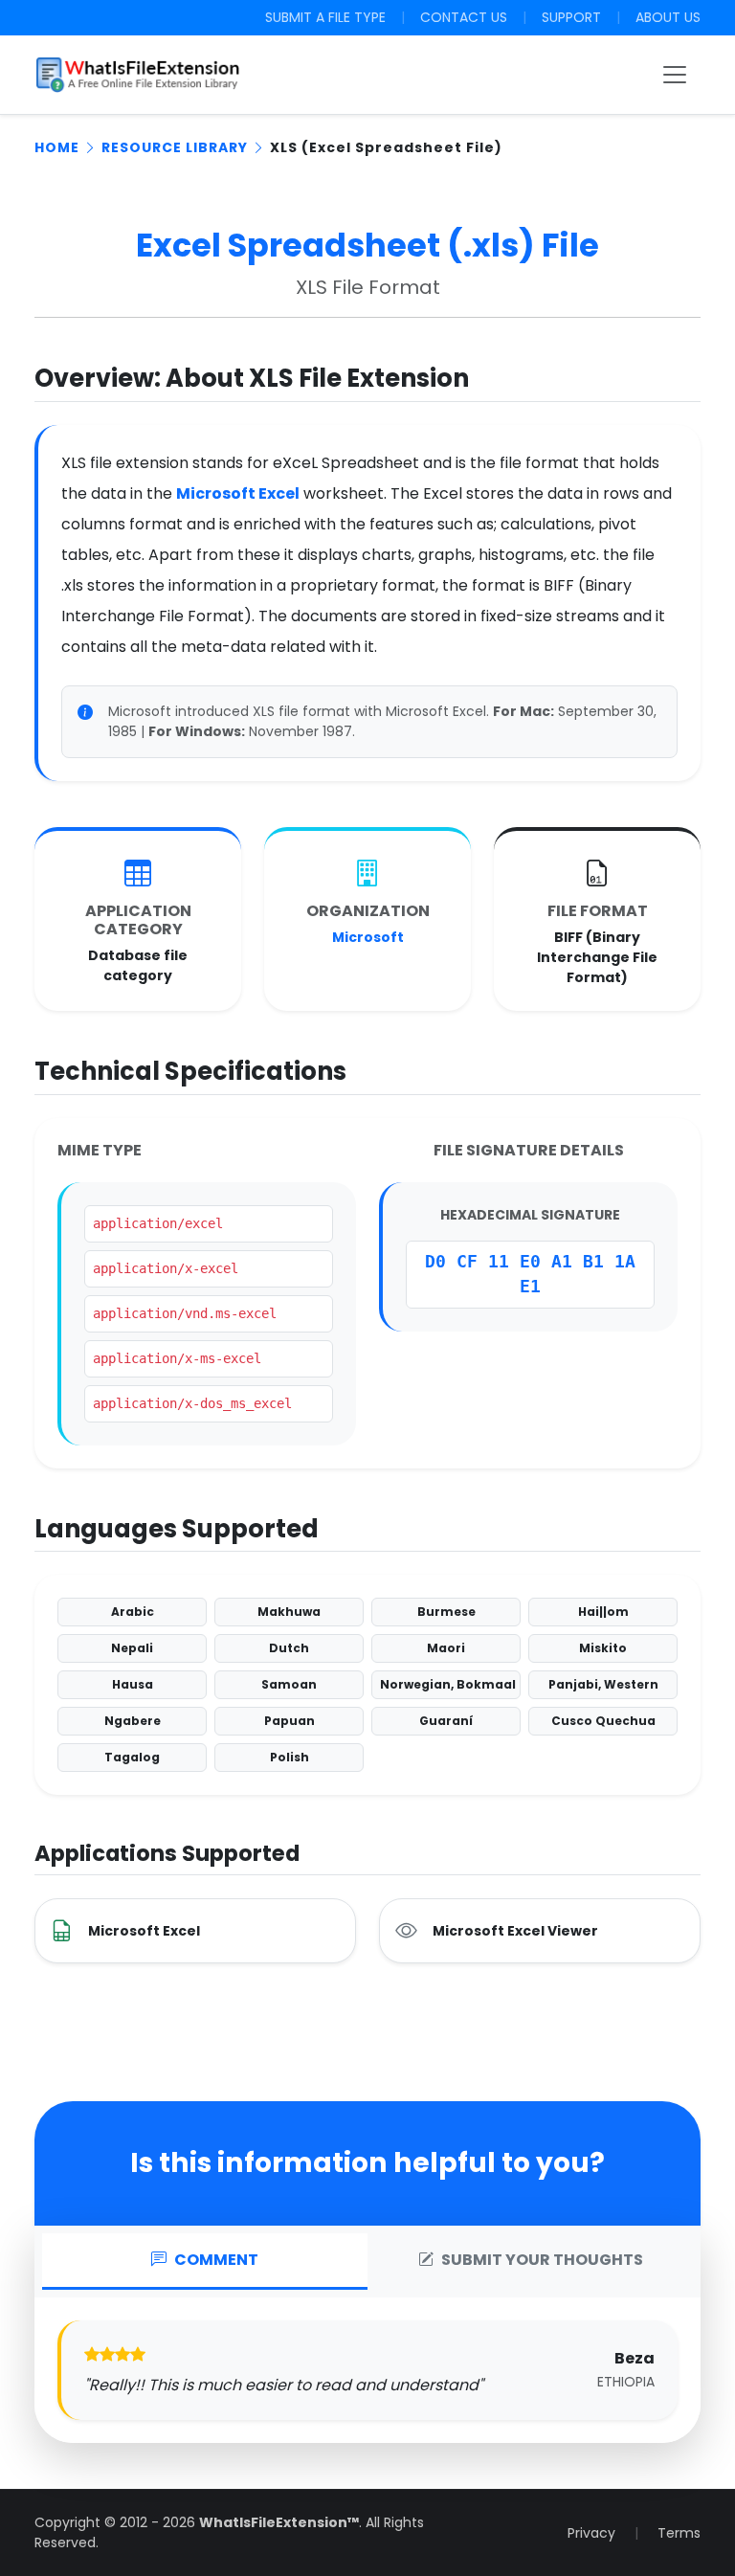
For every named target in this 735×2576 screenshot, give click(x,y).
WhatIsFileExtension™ (279, 2522)
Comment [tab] (216, 2260)
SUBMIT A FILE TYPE (325, 17)
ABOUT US (668, 17)
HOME (57, 147)
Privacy (591, 2533)
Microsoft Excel (238, 493)
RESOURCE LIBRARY (175, 147)
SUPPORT (571, 17)
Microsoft (368, 937)
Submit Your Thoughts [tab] (542, 2260)
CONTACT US (464, 17)
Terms (679, 2533)
